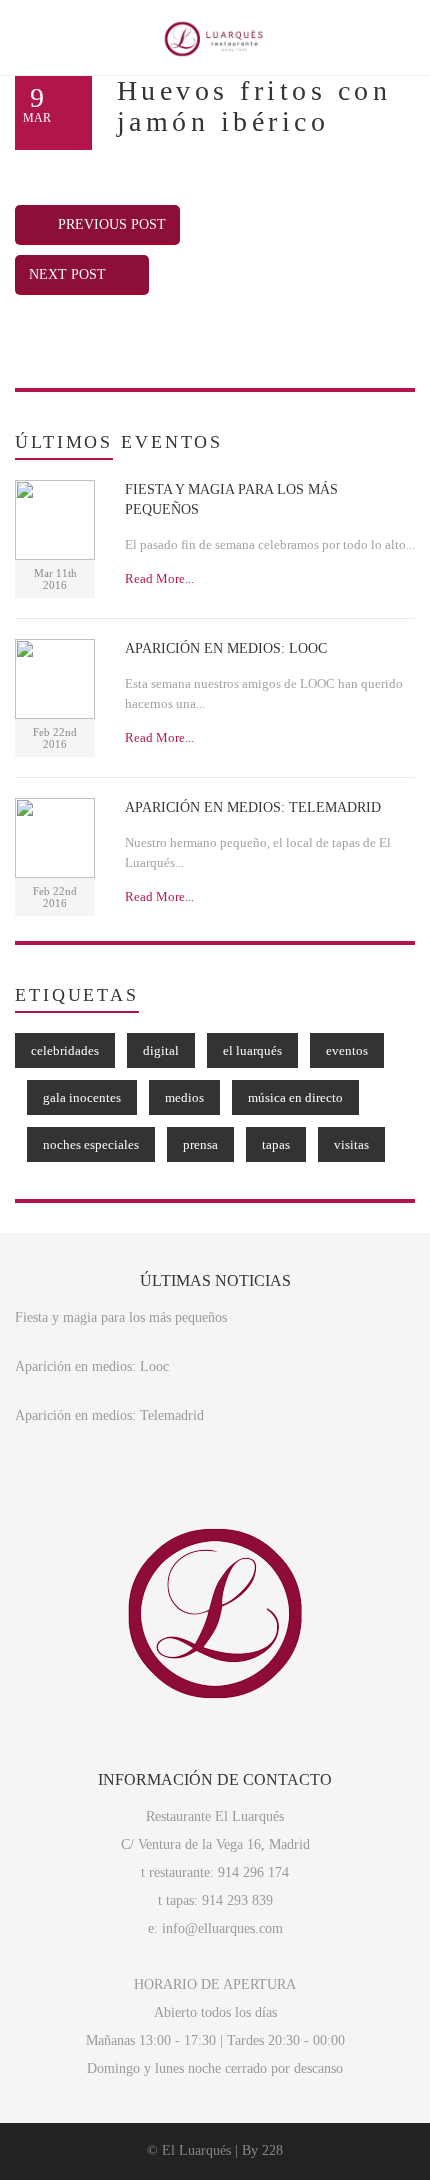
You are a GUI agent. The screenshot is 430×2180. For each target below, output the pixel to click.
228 (272, 2150)
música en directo (295, 1097)
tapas (276, 1144)
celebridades (65, 1050)
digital (161, 1050)
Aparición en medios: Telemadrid (109, 1415)
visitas (351, 1144)
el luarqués (252, 1050)
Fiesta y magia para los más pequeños (121, 1317)
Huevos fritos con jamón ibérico (254, 106)
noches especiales (91, 1144)
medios (184, 1097)
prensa (200, 1144)
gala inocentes (82, 1097)
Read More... (159, 578)
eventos (347, 1050)
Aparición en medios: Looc (92, 1366)
